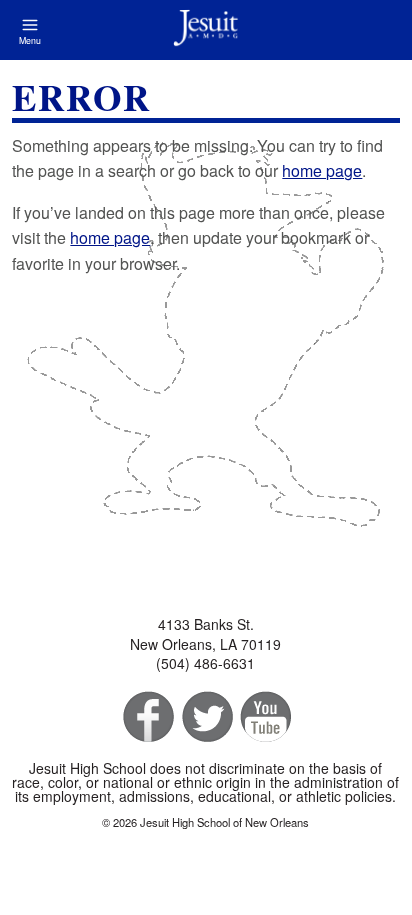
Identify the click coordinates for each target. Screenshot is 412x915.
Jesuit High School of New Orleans (205, 30)
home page (322, 170)
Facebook (146, 717)
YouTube (264, 717)
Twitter (205, 717)
